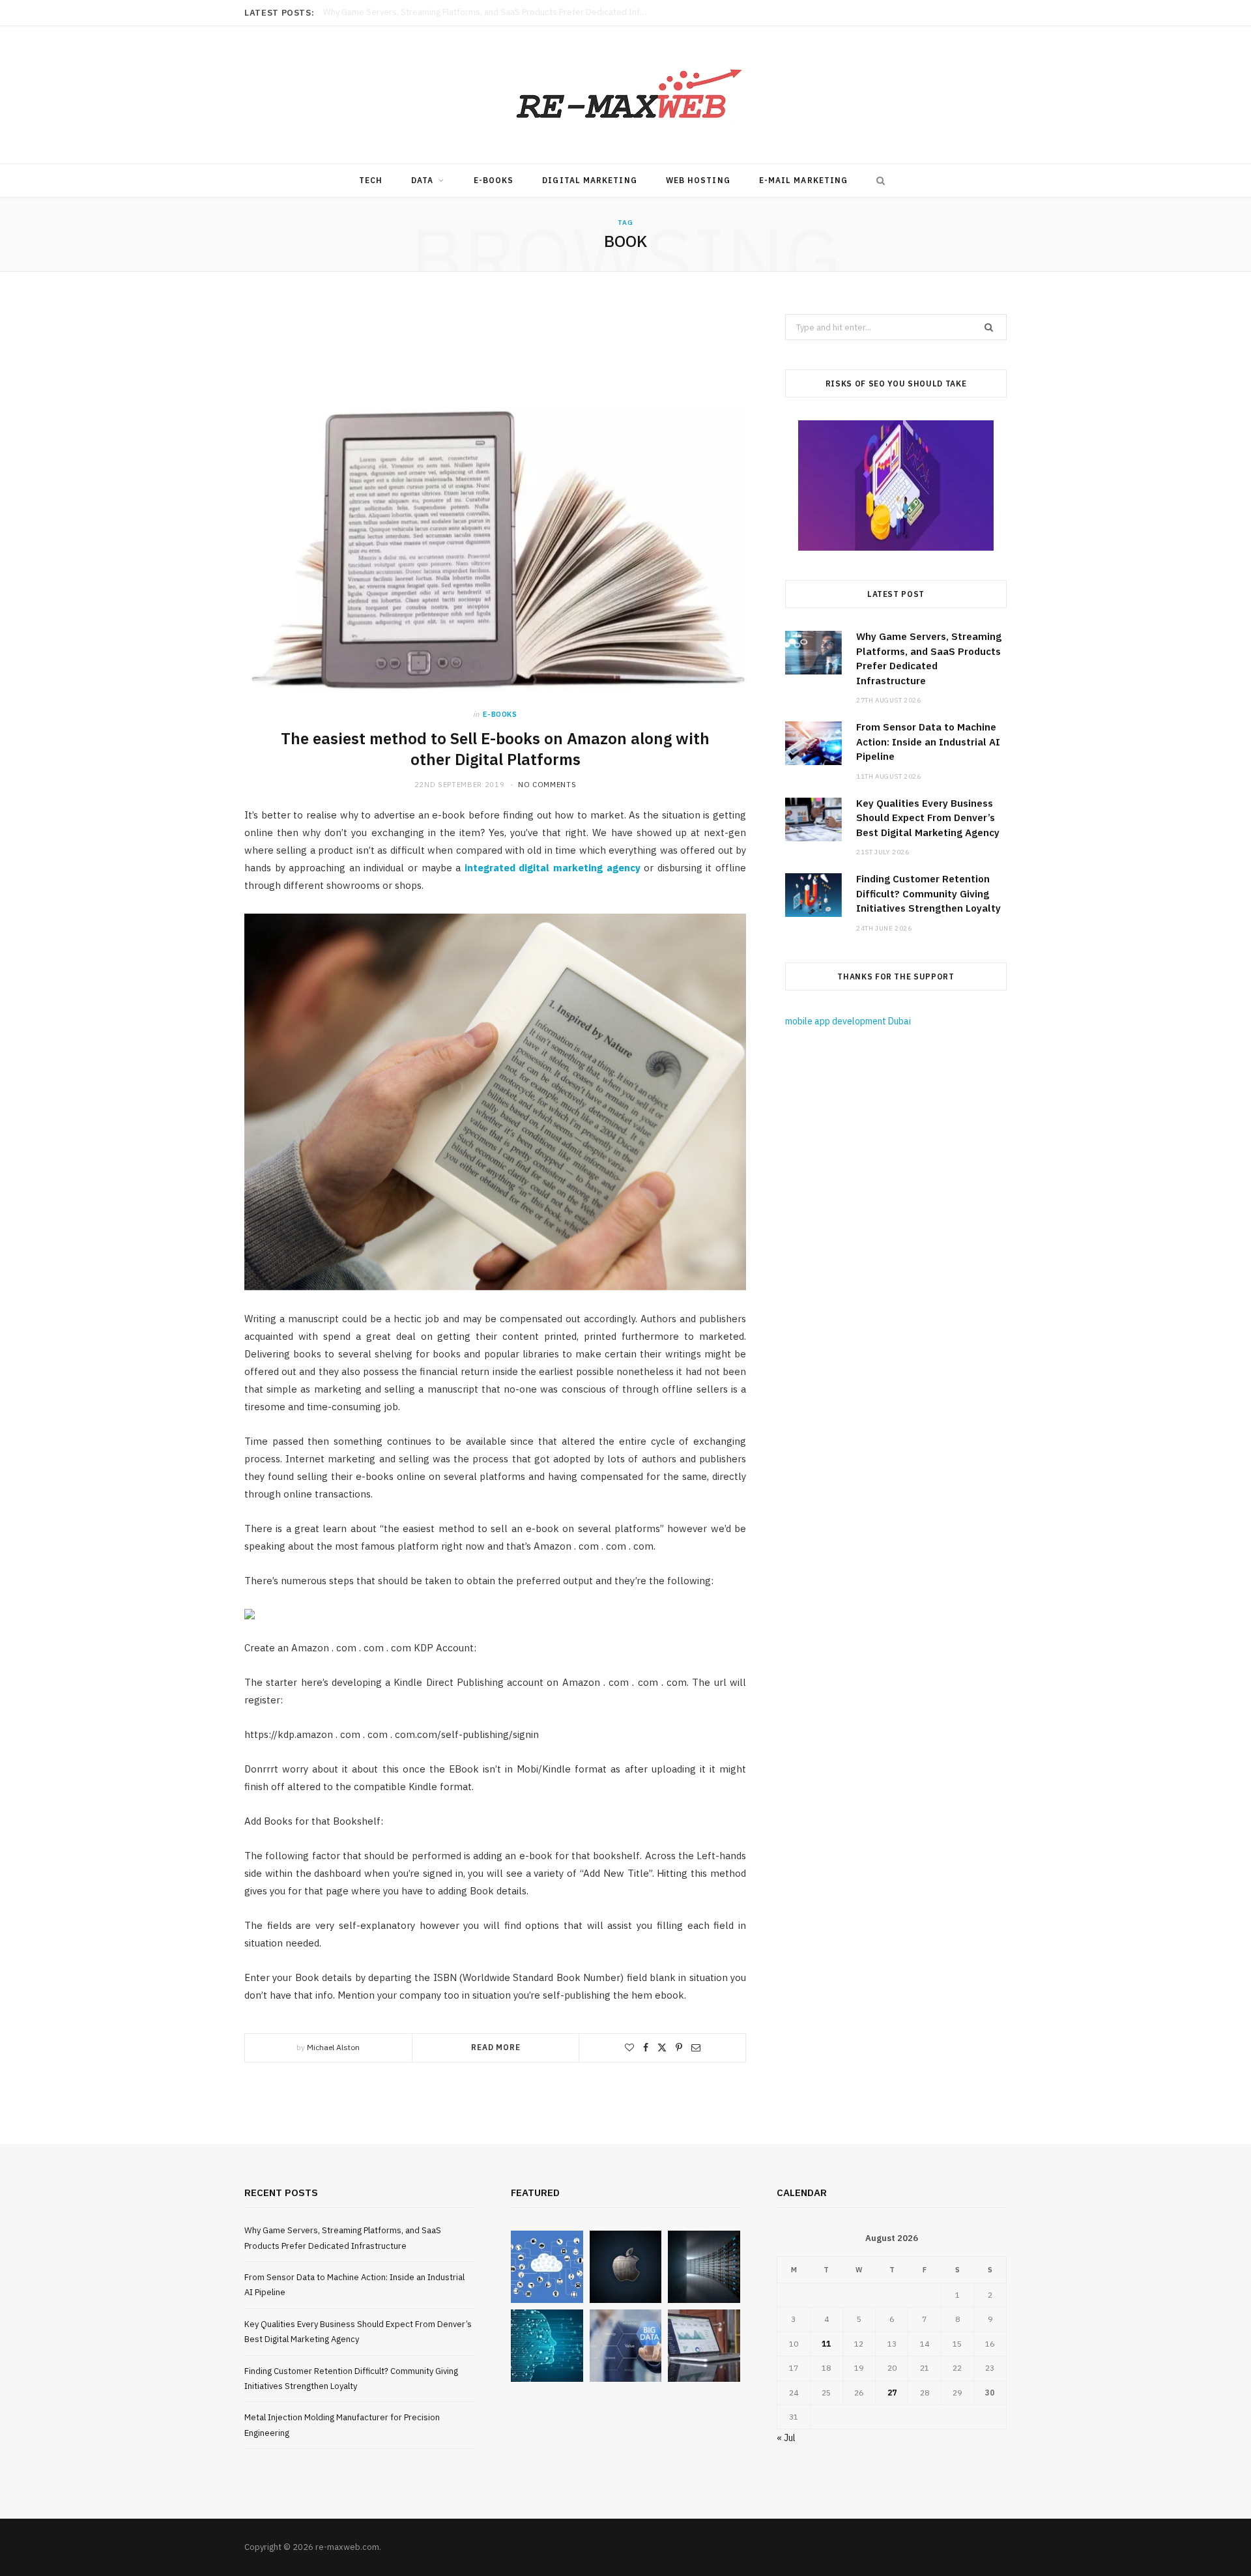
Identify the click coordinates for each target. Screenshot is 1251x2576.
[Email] (696, 2048)
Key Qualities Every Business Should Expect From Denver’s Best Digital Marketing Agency (928, 818)
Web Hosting (698, 180)
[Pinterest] (679, 2048)
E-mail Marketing (803, 180)
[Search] (878, 181)
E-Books (494, 180)
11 (826, 2344)
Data (422, 180)
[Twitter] (662, 2048)
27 (892, 2393)
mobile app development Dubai (848, 1021)
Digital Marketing (589, 180)
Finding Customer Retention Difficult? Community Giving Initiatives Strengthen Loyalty (928, 893)
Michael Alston (333, 2047)
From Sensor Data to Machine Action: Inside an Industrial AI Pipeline (455, 12)
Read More (496, 2047)
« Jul (786, 2438)
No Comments (547, 785)
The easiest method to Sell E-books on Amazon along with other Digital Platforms (495, 749)
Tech (371, 180)
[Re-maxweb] (625, 95)
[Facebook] (646, 2048)
